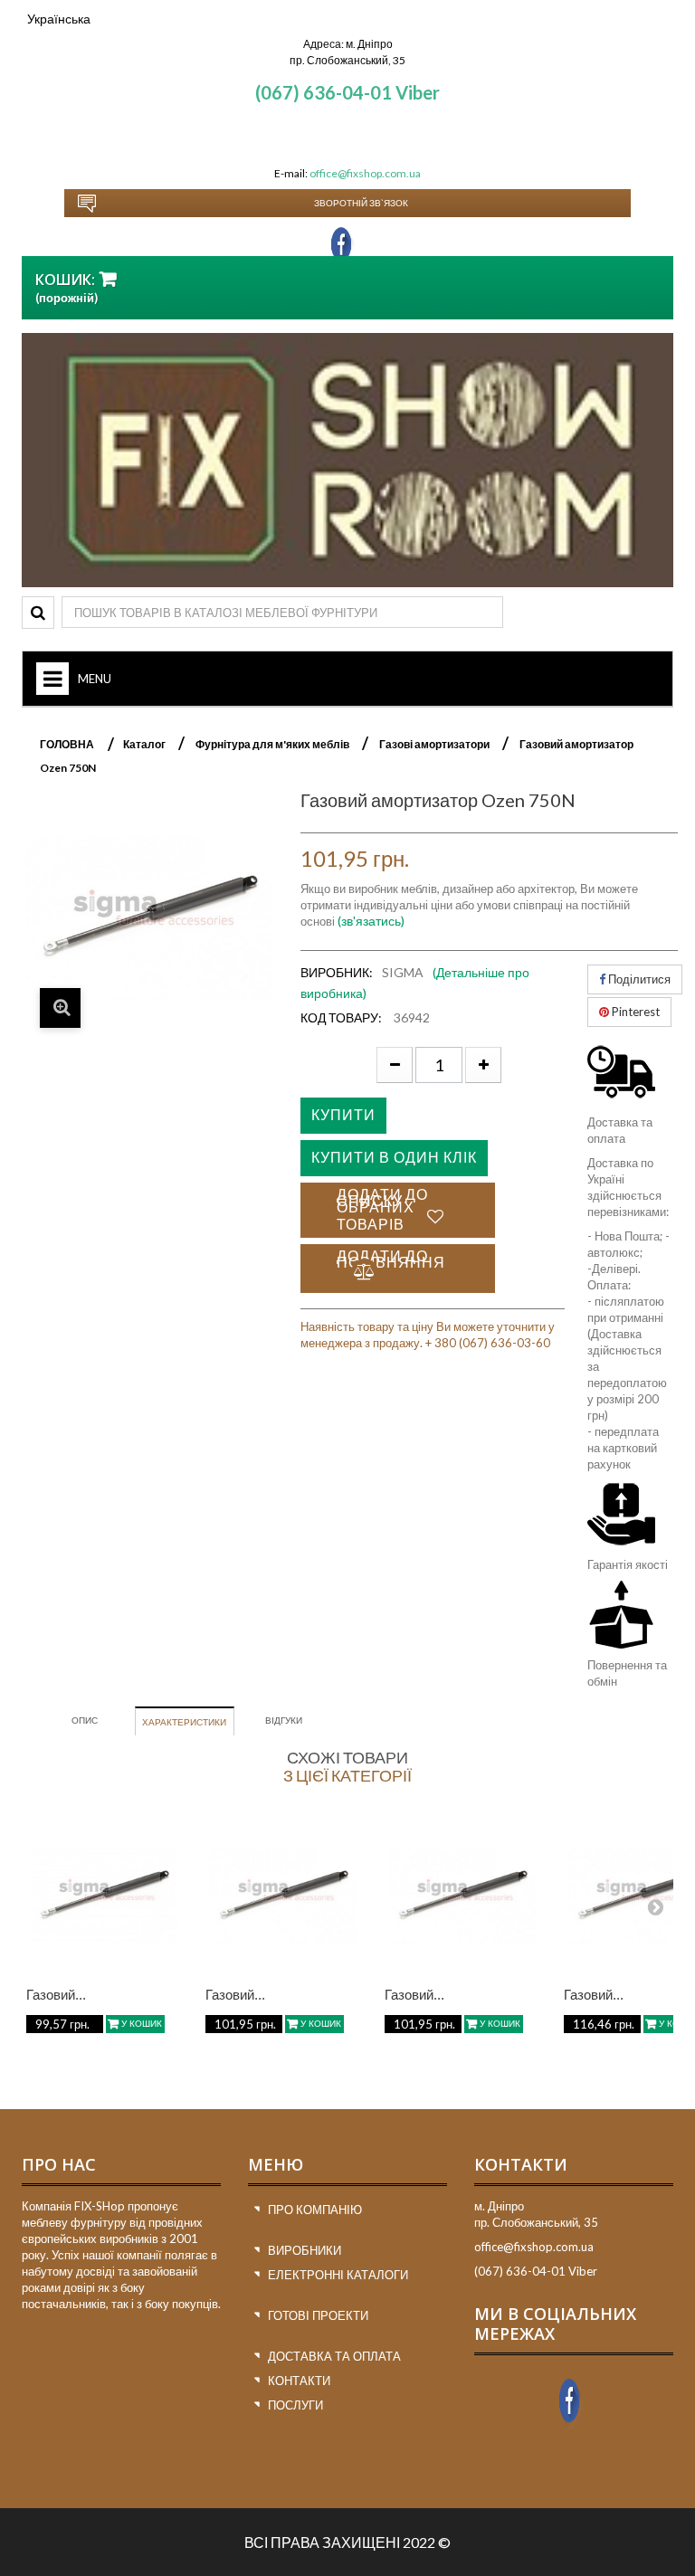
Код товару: (341, 1017)
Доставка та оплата (334, 2356)
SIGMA (403, 972)
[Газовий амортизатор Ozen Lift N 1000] (284, 1896)
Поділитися (638, 979)
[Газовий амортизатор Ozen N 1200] (463, 1896)
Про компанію (315, 2210)
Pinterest (634, 1012)
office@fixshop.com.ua (365, 173)
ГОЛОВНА (67, 744)
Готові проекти (318, 2315)
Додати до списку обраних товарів (382, 1209)
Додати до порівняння (391, 1259)
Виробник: (337, 972)
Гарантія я (614, 1564)
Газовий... (56, 1995)
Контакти (299, 2381)
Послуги (295, 2405)
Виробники (305, 2250)
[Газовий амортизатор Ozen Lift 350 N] (105, 1896)
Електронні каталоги (338, 2275)
